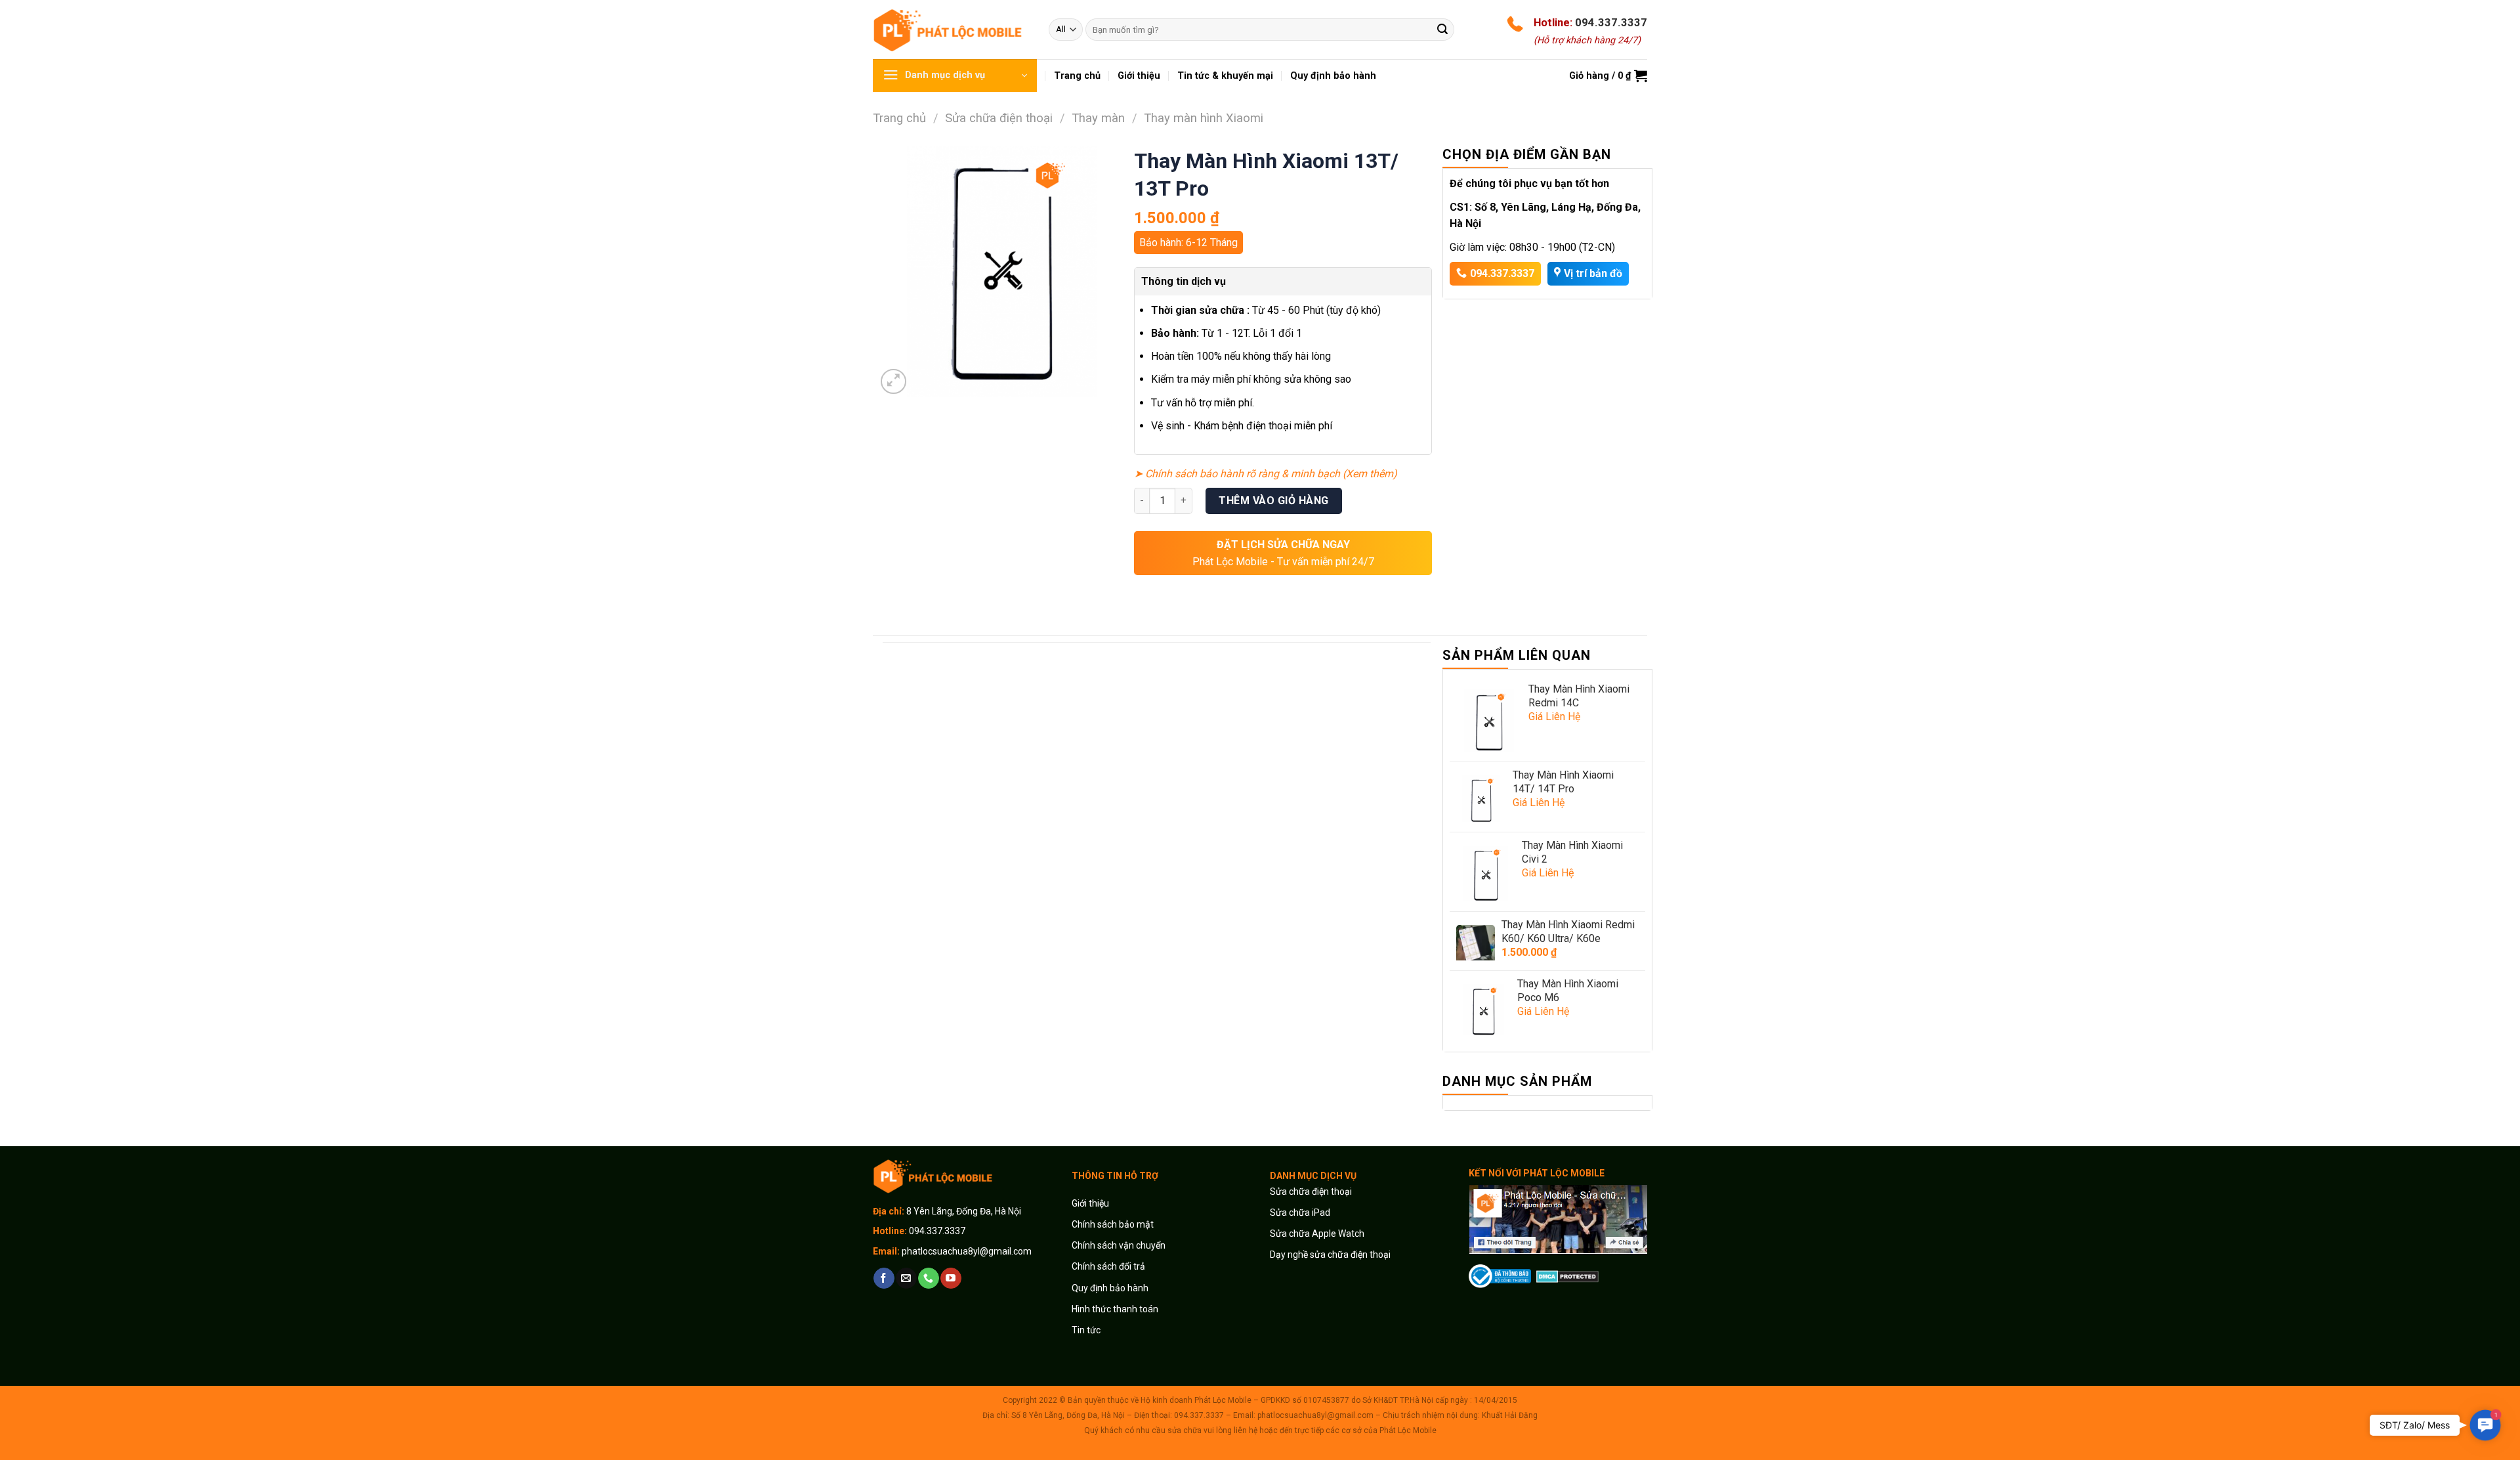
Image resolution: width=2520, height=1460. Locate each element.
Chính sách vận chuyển (1119, 1245)
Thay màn (1098, 118)
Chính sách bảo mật (1113, 1224)
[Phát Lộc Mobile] (951, 29)
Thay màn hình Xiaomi (1204, 118)
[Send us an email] (906, 1278)
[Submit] (1442, 30)
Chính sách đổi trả (1108, 1266)
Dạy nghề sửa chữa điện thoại (1330, 1255)
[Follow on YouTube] (951, 1278)
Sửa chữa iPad (1300, 1213)
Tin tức (1086, 1330)
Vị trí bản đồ (1593, 273)
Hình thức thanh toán (1115, 1309)
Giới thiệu (1091, 1203)
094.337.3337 (1611, 22)
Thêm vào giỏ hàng (1273, 501)
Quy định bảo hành (1110, 1288)
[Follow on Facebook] (884, 1278)
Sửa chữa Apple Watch (1317, 1234)
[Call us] (928, 1278)
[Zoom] (893, 382)
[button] (2485, 1425)
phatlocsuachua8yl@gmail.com (967, 1251)
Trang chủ (899, 118)
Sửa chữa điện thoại (999, 118)
